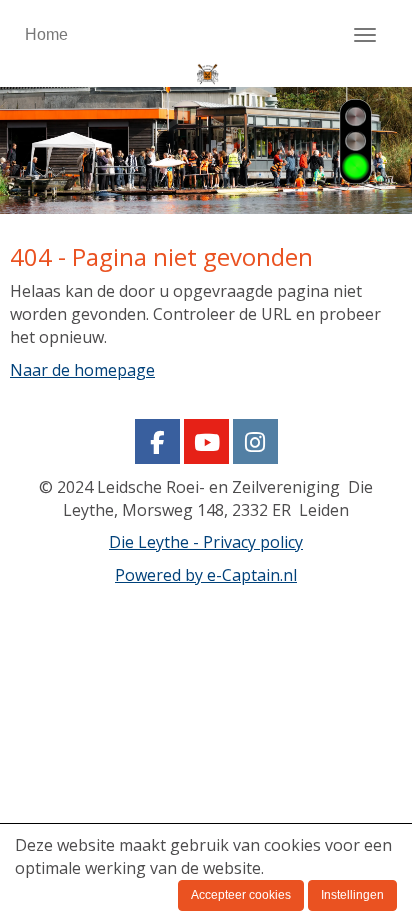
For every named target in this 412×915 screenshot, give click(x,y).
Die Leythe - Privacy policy (206, 542)
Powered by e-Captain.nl (206, 575)
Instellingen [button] (352, 895)
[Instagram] (255, 445)
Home (46, 34)
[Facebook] (157, 445)
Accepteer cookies (241, 895)
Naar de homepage (82, 370)
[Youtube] (206, 445)
